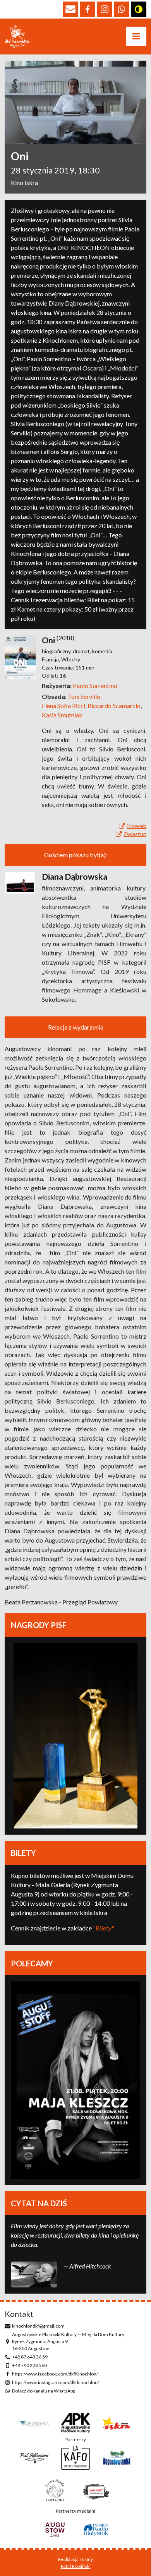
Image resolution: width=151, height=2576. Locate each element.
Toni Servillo (85, 696)
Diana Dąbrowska (75, 877)
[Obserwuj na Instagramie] (105, 9)
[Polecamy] (75, 2080)
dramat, (82, 651)
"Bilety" (104, 1928)
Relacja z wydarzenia (76, 1027)
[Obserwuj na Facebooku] (88, 9)
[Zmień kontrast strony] (139, 9)
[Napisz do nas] (70, 9)
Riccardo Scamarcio (115, 706)
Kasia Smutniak (62, 715)
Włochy (71, 659)
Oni (48, 640)
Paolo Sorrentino (95, 686)
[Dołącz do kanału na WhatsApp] (122, 9)
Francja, (51, 659)
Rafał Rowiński (76, 2566)
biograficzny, (57, 651)
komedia (102, 651)
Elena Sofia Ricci (65, 706)
